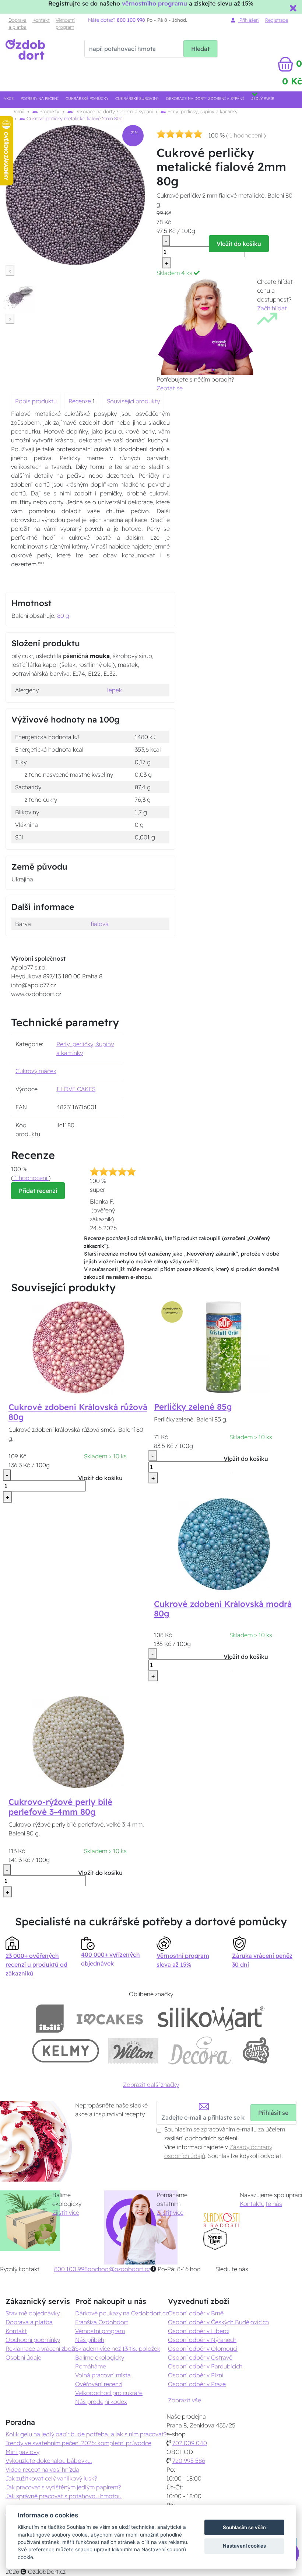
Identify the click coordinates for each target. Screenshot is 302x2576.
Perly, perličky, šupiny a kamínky (202, 111)
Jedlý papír (263, 99)
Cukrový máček (36, 1071)
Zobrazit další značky (151, 2085)
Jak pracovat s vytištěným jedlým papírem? (63, 2487)
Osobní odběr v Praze (197, 2384)
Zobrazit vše (185, 2400)
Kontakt (41, 20)
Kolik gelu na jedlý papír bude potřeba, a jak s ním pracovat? (86, 2434)
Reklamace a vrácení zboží (40, 2349)
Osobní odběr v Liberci (199, 2331)
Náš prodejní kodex (101, 2402)
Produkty (49, 111)
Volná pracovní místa (103, 2375)
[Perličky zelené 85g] (224, 1347)
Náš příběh (90, 2340)
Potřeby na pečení (40, 99)
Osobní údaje (23, 2357)
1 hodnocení (246, 135)
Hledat (200, 49)
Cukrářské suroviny (137, 99)
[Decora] (200, 2051)
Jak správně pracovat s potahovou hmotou (64, 2496)
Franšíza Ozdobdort (102, 2322)
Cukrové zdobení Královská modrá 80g (223, 1609)
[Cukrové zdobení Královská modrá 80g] (224, 1543)
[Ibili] (50, 2018)
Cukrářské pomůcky (87, 99)
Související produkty (133, 401)
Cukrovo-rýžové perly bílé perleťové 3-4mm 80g (60, 1807)
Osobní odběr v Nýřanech (202, 2340)
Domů (18, 111)
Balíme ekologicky (100, 2357)
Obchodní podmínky (33, 2340)
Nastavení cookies (244, 2546)
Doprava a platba (17, 23)
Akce (9, 99)
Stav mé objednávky (33, 2313)
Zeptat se (170, 388)
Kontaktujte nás (261, 2204)
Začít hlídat (272, 308)
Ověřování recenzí (99, 2384)
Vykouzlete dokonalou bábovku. (49, 2461)
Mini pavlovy (22, 2452)
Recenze (80, 401)
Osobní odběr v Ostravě (200, 2357)
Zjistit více (66, 2213)
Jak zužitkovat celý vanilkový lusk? (51, 2478)
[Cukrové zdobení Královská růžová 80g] (78, 1347)
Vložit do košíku (239, 244)
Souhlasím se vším (244, 2527)
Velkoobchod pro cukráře (109, 2393)
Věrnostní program (65, 23)
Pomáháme (91, 2366)
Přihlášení (249, 20)
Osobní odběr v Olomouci (203, 2349)
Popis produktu (36, 401)
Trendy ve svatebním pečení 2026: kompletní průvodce (78, 2443)
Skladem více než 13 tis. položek (118, 2349)
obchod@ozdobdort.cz (119, 2269)
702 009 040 (190, 2443)
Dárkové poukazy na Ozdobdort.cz (122, 2313)
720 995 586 (189, 2461)
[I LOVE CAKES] (110, 2018)
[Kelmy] (66, 2051)
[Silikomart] (211, 2018)
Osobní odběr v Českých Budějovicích (218, 2322)
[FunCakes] (256, 2051)
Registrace (277, 20)
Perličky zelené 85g (193, 1407)
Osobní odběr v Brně (196, 2313)
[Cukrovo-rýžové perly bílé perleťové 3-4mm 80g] (78, 1741)
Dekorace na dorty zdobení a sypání (205, 99)
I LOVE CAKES (76, 1089)
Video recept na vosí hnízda (42, 2469)
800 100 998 (71, 2269)
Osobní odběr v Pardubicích (205, 2366)
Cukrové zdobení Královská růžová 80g (78, 1412)
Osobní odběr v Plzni (196, 2375)
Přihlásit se (273, 2113)
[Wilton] (133, 2051)
